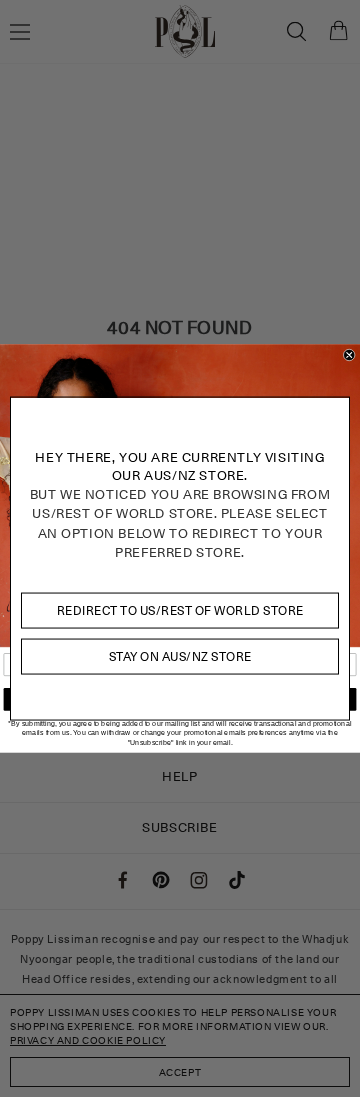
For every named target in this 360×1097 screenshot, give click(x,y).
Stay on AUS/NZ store (180, 656)
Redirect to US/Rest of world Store (180, 609)
